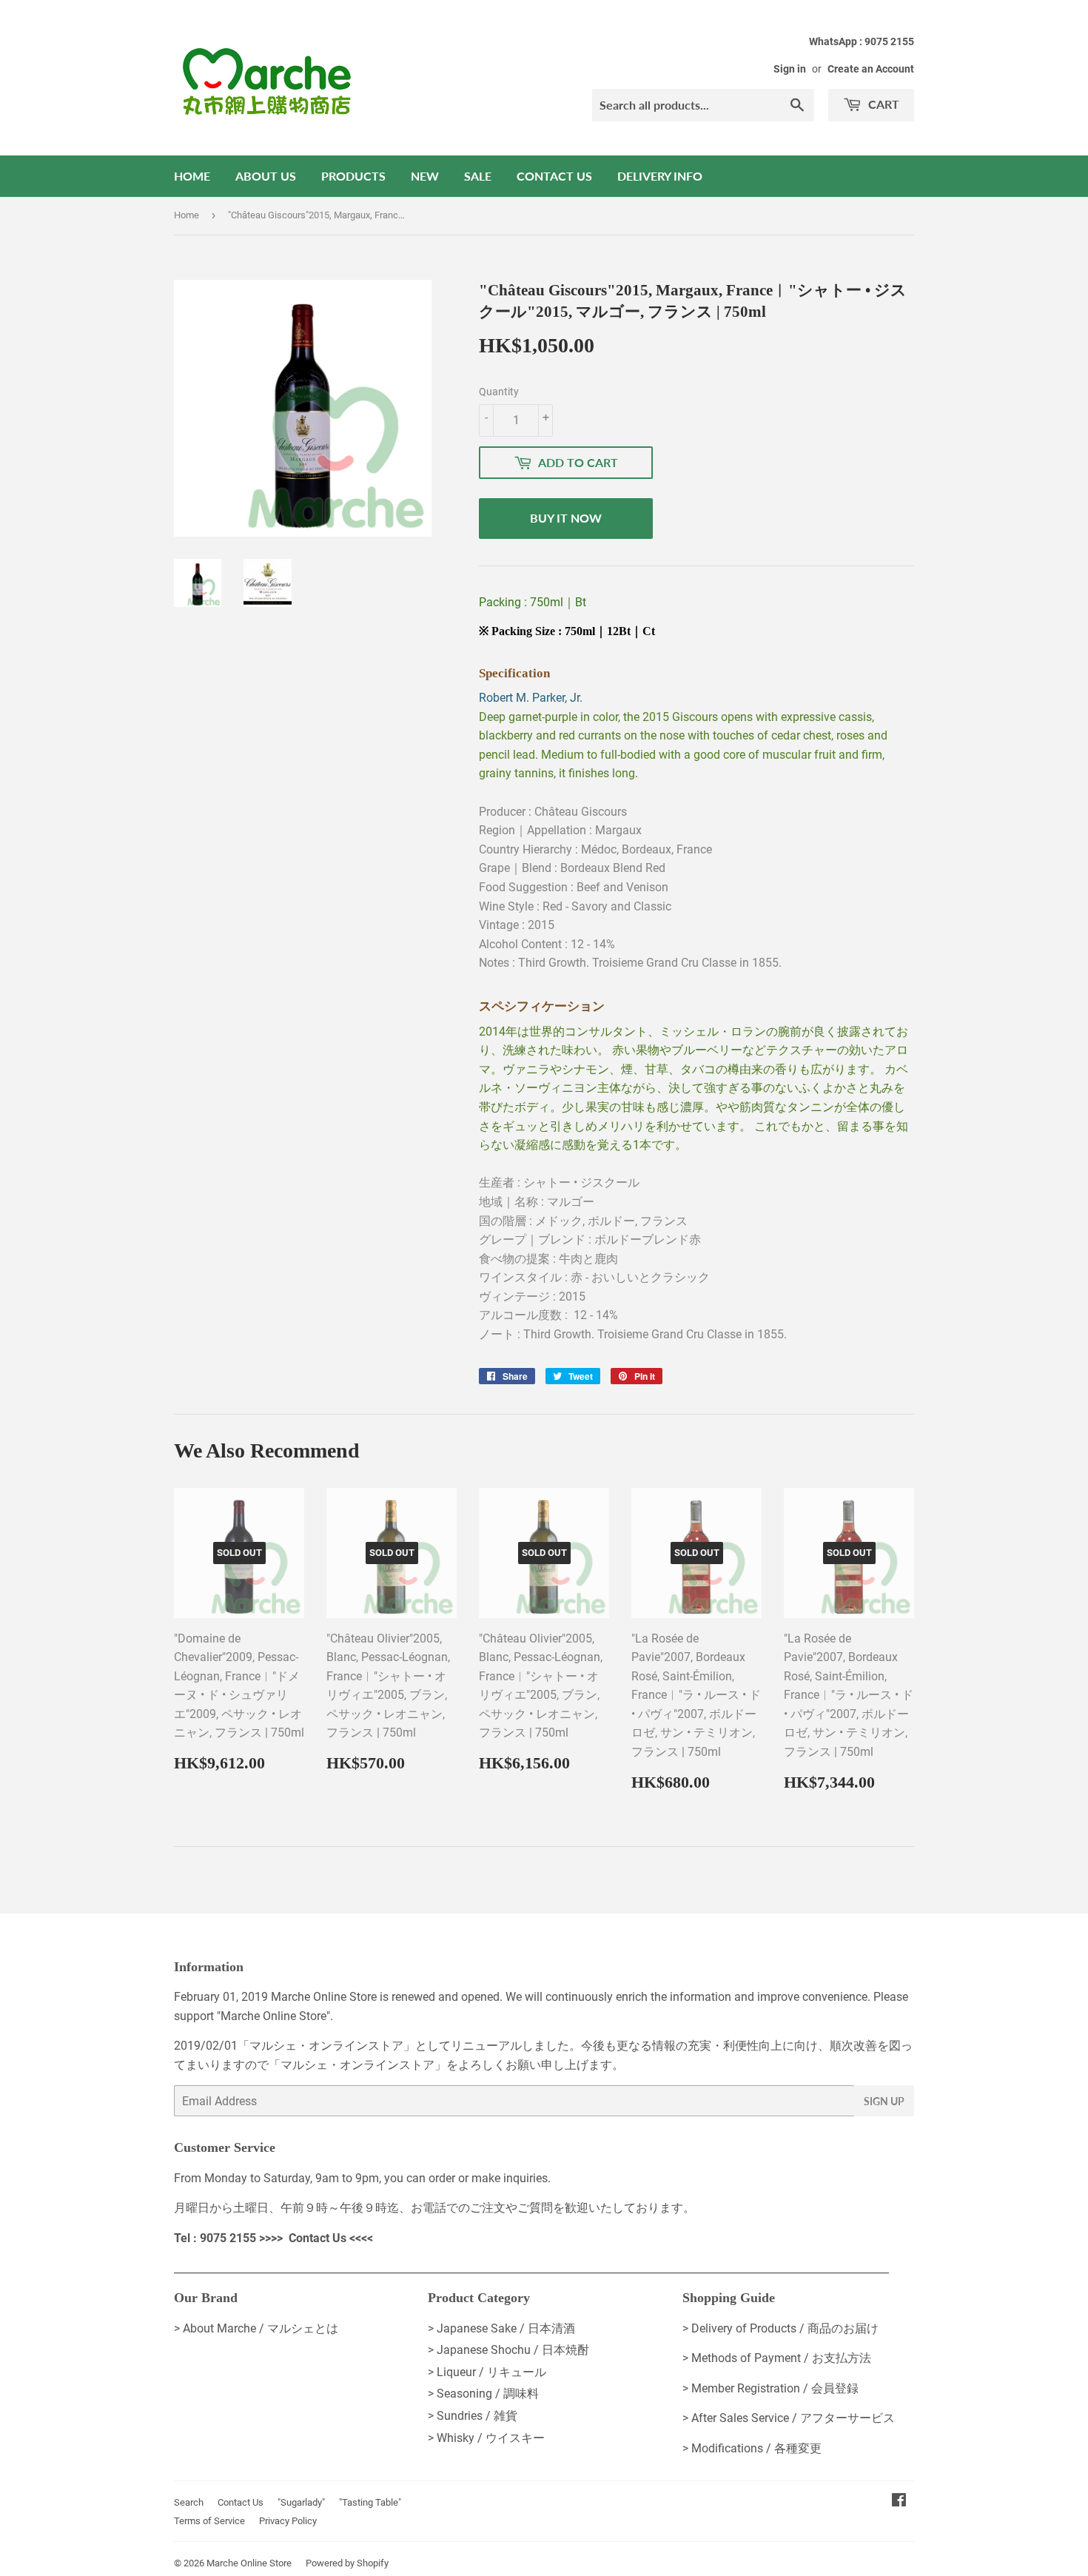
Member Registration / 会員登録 (775, 2388)
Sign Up (884, 2101)
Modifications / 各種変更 (756, 2448)
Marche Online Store (249, 2563)
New (425, 176)
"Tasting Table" (370, 2502)
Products (353, 176)
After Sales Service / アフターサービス (793, 2418)
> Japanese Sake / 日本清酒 (501, 2328)
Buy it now (566, 518)
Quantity (499, 392)
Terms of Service (209, 2521)
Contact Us (554, 176)
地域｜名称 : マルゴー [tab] (537, 1202)
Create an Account (871, 69)
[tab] (696, 984)
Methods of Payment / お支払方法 (781, 2358)
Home (192, 176)
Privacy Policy (288, 2521)
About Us (266, 176)
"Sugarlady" (301, 2502)
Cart (882, 104)
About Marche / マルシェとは (261, 2328)
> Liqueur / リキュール (487, 2372)
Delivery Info (660, 176)
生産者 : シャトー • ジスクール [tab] (559, 1183)
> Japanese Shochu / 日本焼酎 (508, 2350)
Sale (478, 176)
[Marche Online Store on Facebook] (899, 2502)
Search (189, 2502)
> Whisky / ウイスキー (486, 2438)
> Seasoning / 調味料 (483, 2394)
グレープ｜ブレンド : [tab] (590, 1240)
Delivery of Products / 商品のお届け (785, 2328)
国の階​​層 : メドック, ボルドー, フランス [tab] (583, 1221)
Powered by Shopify (347, 2563)
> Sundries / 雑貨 (473, 2416)
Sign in (790, 69)
